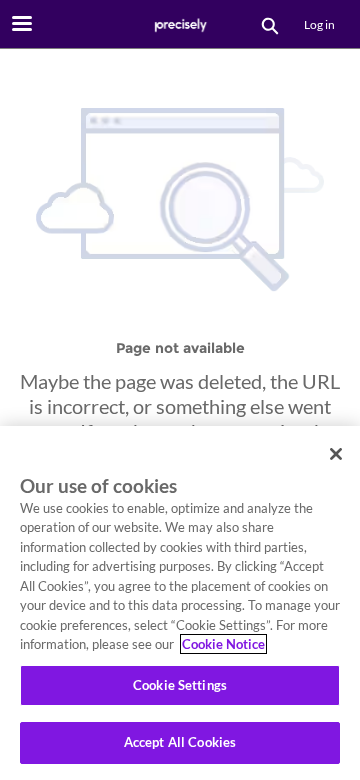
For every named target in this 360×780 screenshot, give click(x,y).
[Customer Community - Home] (180, 25)
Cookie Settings (180, 685)
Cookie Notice (223, 644)
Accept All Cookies (180, 742)
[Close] (336, 454)
